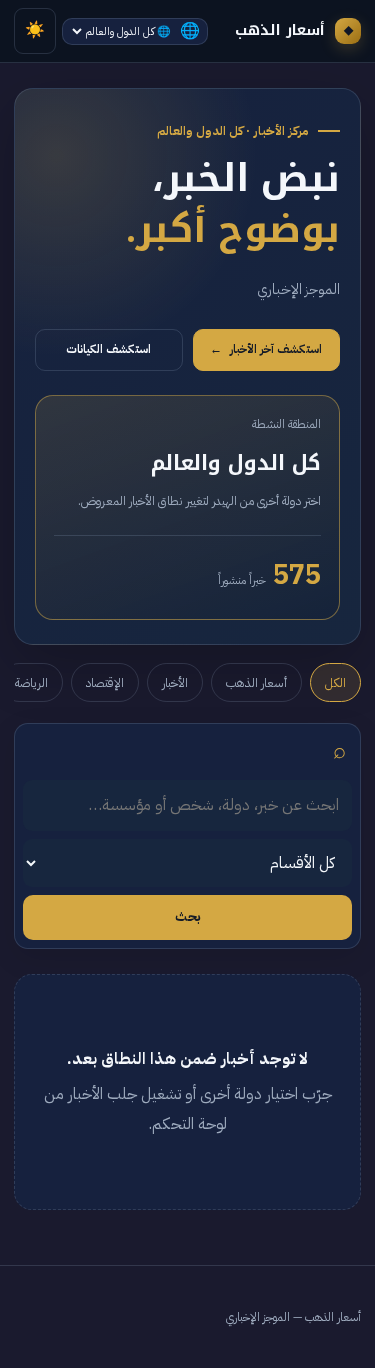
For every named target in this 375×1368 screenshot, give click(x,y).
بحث (188, 916)
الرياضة (31, 682)
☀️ (35, 30)
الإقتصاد (105, 682)
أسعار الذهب (256, 682)
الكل (335, 682)
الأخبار (175, 682)
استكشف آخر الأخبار (266, 349)
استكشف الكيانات (108, 349)
